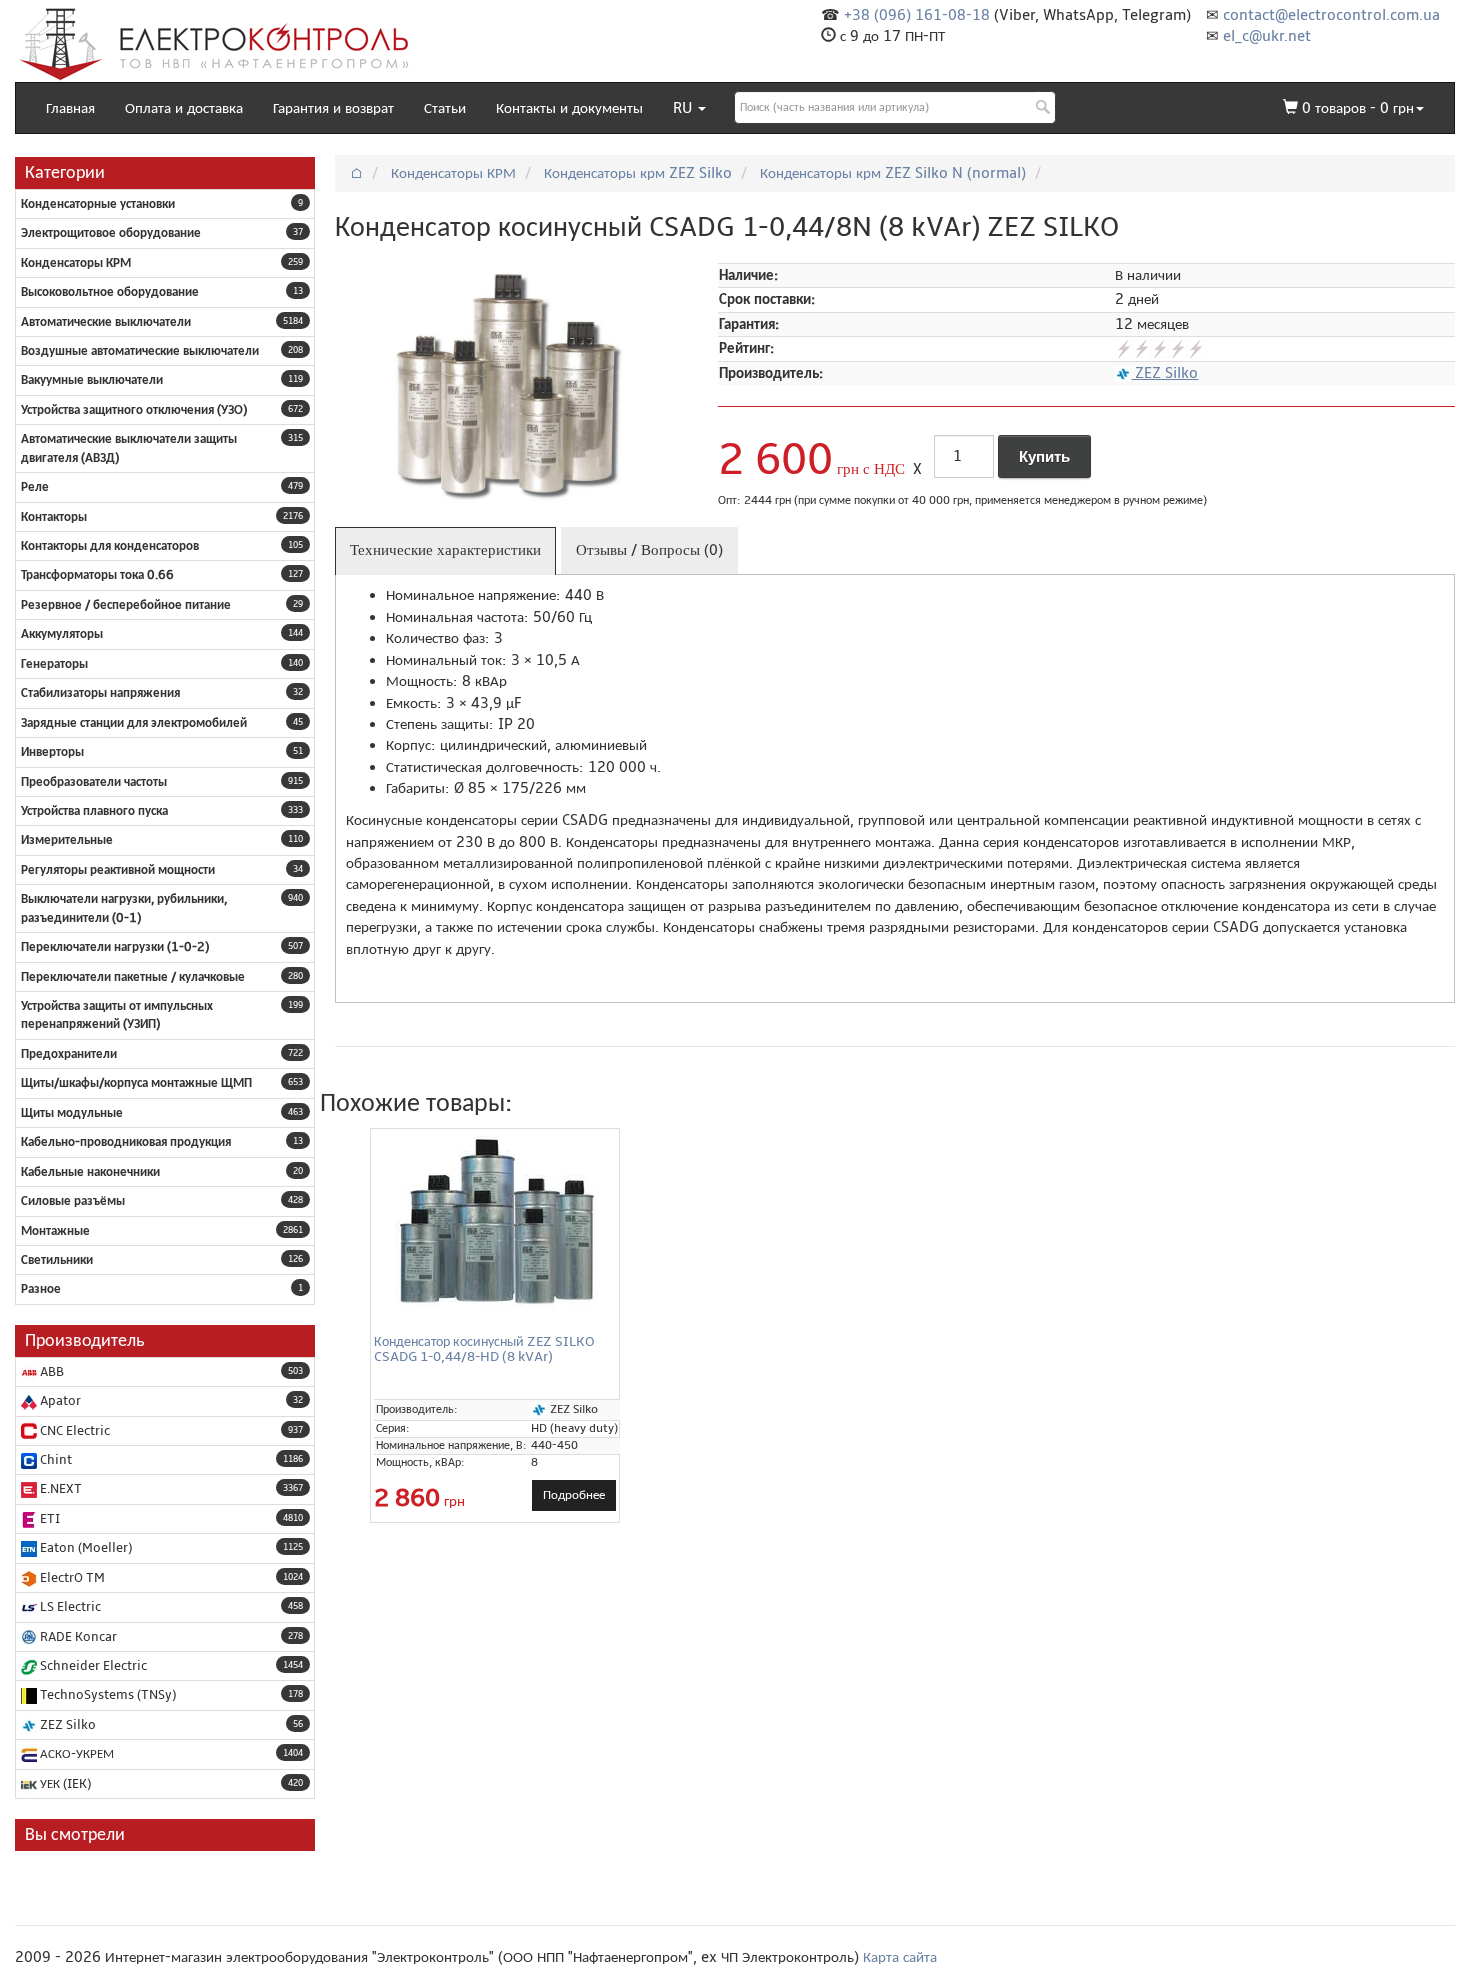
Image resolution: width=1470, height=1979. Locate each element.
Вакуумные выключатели (92, 380)
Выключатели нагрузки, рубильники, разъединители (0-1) (124, 908)
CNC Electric (73, 1431)
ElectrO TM (71, 1578)
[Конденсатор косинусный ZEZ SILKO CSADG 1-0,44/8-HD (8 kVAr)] (495, 1221)
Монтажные (55, 1231)
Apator (59, 1401)
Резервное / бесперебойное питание (126, 605)
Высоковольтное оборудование (110, 292)
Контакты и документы (569, 108)
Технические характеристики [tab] (445, 550)
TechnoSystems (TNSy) (106, 1695)
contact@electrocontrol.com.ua (1331, 15)
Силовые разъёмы (73, 1201)
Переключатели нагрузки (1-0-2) (115, 947)
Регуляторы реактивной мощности (118, 870)
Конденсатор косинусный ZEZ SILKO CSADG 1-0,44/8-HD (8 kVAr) (484, 1349)
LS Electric (69, 1607)
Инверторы (52, 752)
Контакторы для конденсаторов (110, 546)
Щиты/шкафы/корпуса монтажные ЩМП (136, 1083)
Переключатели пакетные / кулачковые (133, 977)
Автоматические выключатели (106, 322)
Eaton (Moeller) (84, 1548)
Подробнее (574, 1495)
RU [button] (684, 108)
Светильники (57, 1260)
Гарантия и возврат (333, 108)
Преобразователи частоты (94, 782)
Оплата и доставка (184, 108)
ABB (50, 1372)
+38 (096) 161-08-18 (917, 15)
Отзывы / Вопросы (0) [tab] (649, 550)
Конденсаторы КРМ (76, 263)
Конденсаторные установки (98, 204)
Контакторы (54, 517)
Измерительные (67, 840)
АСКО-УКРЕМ (75, 1754)
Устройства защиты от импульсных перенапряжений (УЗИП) (117, 1015)
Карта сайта (900, 1957)
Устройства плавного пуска (94, 811)
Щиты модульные (72, 1113)
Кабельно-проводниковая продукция (126, 1142)
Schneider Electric (92, 1666)
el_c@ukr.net (1267, 36)
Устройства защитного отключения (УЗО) (134, 410)
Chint (54, 1460)
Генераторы (54, 664)
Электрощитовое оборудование (111, 233)
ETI (48, 1519)
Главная (70, 108)
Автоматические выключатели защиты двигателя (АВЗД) (129, 448)
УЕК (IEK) (64, 1784)
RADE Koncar (77, 1637)
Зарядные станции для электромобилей (134, 723)
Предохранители (69, 1054)
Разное (41, 1289)
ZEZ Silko (66, 1725)
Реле (35, 487)
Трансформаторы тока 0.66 (97, 575)
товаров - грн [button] (1358, 108)
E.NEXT (59, 1489)
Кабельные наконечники (90, 1172)
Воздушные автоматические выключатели (140, 351)
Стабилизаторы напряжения (100, 693)
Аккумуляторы (62, 634)
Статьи (445, 108)
